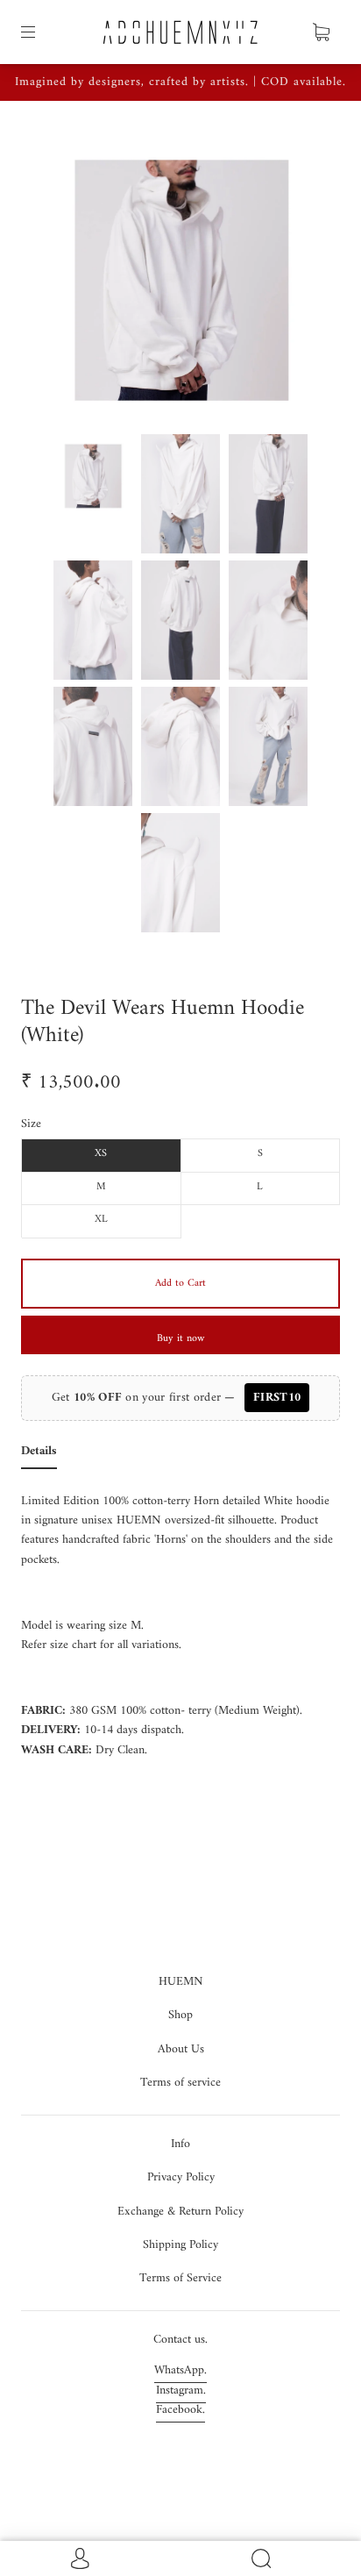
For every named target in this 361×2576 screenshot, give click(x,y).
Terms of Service (180, 2278)
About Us (181, 2049)
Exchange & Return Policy (180, 2212)
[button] (61, 275)
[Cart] (321, 32)
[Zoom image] (180, 275)
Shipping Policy (180, 2245)
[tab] (39, 1455)
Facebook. (180, 2410)
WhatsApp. (180, 2370)
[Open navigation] (40, 32)
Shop (180, 2015)
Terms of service (180, 2083)
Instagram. (181, 2390)
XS (101, 1154)
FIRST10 (277, 1398)
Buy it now (180, 1339)
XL (101, 1220)
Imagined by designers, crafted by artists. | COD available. (180, 82)
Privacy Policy (181, 2177)
